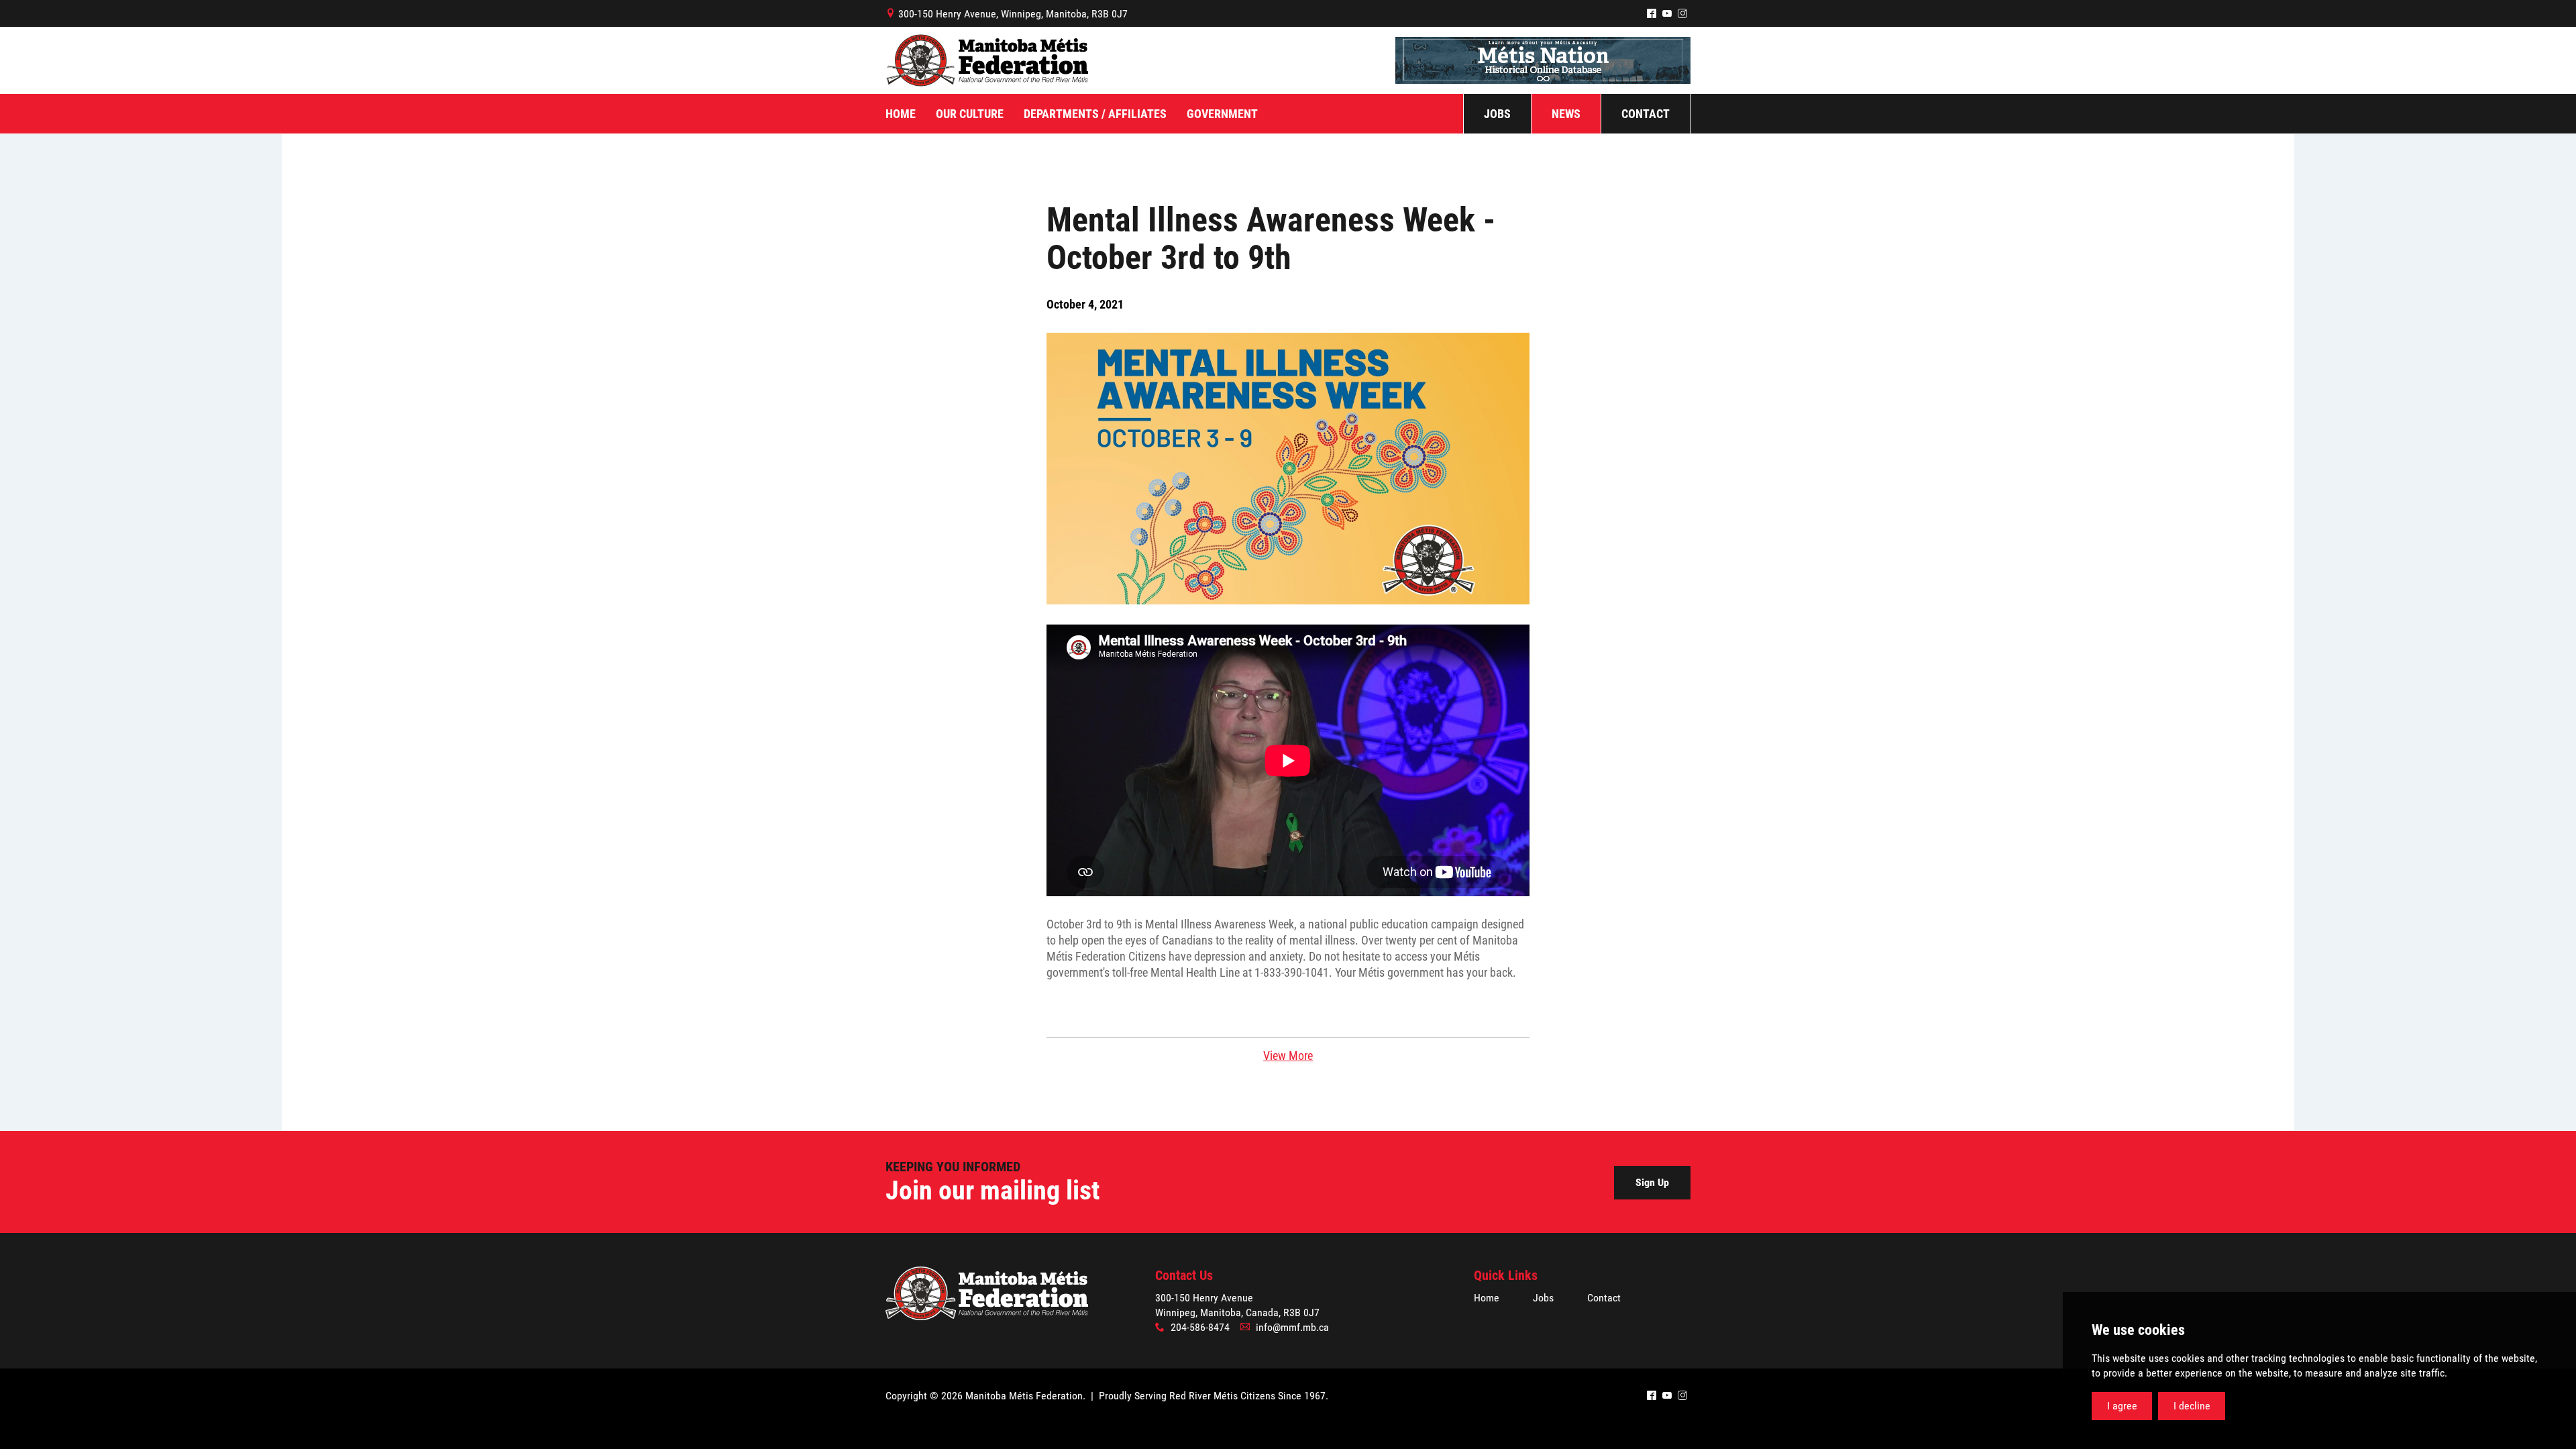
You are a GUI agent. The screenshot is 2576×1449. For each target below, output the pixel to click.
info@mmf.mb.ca (1292, 1327)
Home (1487, 1298)
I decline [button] (2192, 1406)
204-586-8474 (1200, 1327)
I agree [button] (2122, 1406)
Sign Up (1652, 1182)
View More (1288, 1056)
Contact (1604, 1298)
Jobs (1543, 1298)
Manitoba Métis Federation (987, 60)
